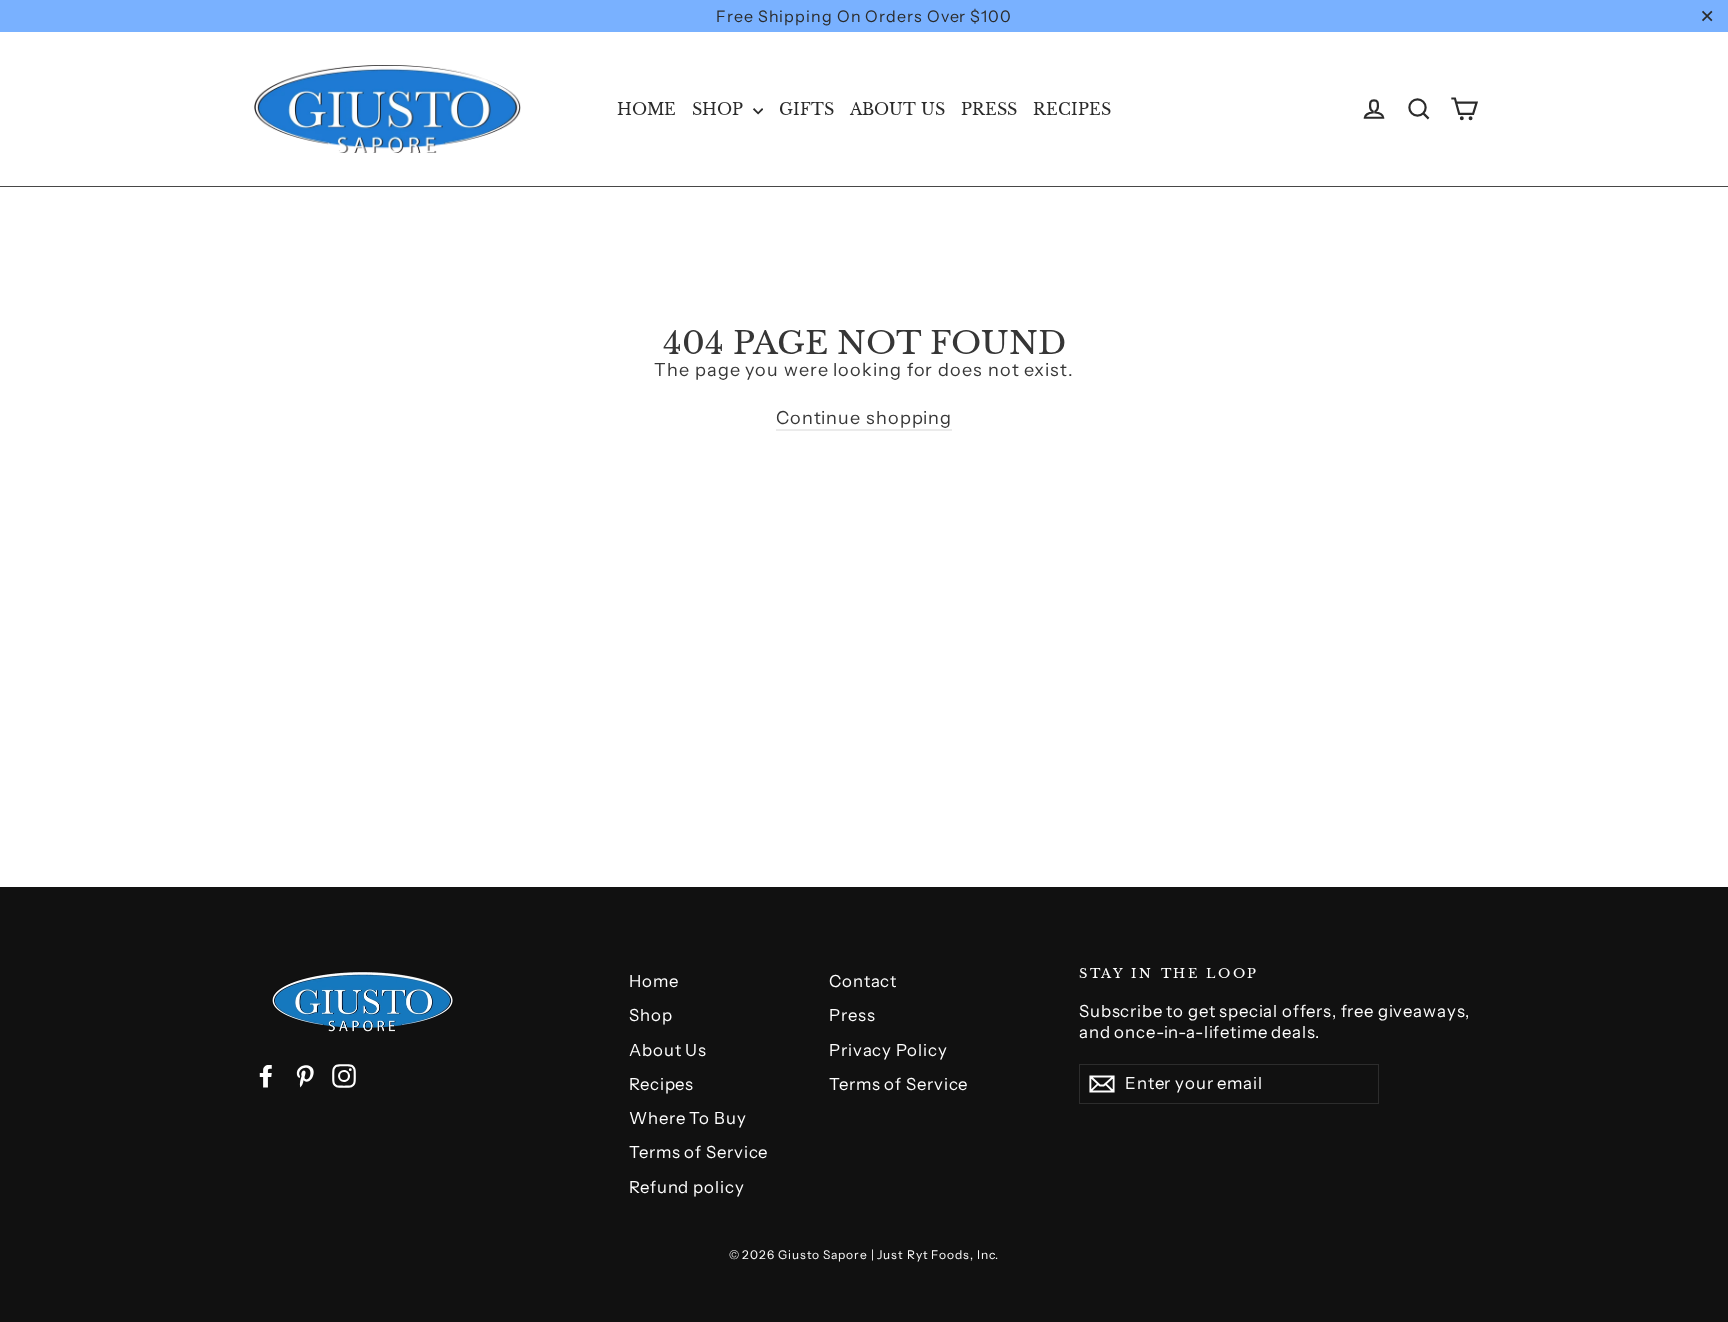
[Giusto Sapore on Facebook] (266, 1076)
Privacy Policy (888, 1050)
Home (646, 109)
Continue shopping (864, 418)
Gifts (806, 109)
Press (989, 109)
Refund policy (687, 1187)
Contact (863, 981)
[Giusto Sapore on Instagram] (344, 1076)
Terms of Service (698, 1152)
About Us (897, 109)
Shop (720, 109)
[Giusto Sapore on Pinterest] (305, 1076)
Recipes (1072, 109)
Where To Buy (688, 1118)
